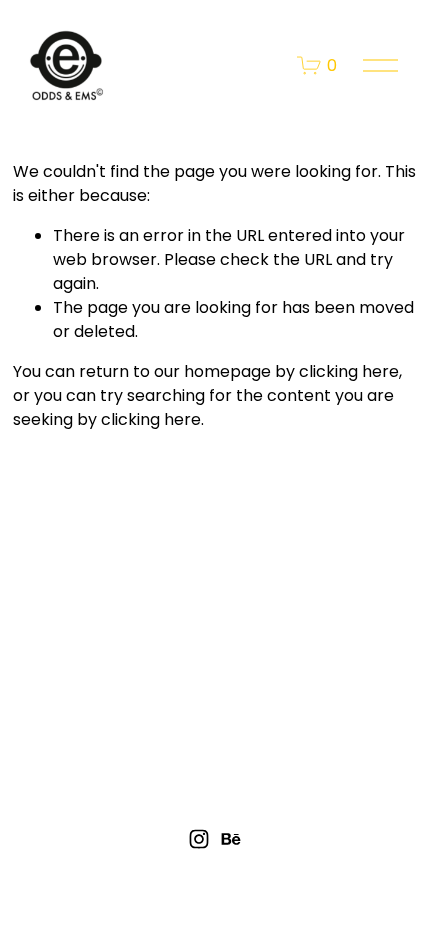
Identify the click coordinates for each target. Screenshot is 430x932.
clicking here (349, 371)
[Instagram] (199, 839)
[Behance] (231, 839)
